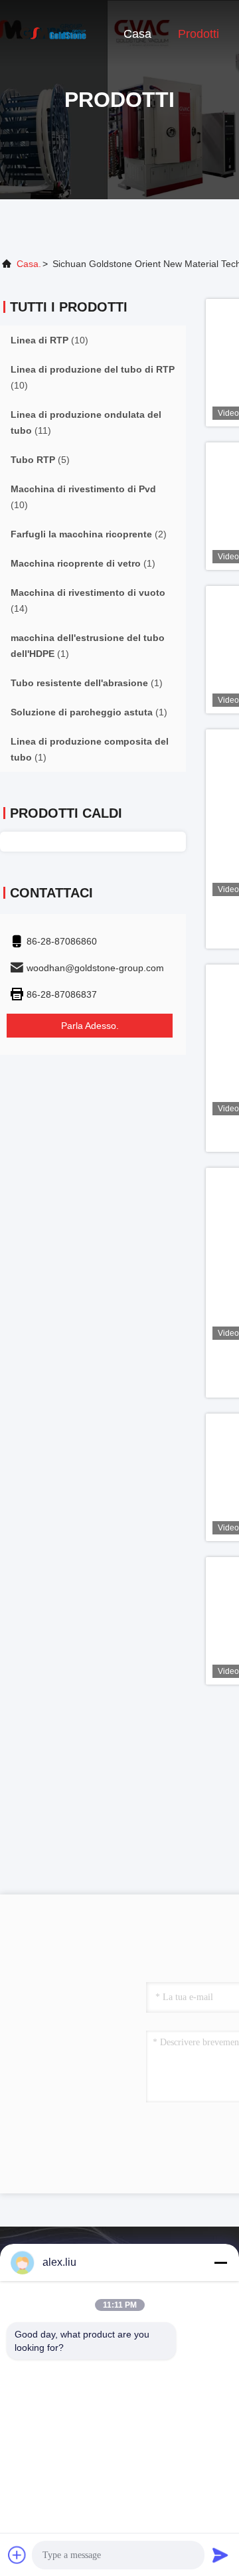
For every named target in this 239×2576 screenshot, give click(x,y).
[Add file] (17, 2555)
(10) (49, 340)
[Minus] (220, 2262)
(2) (89, 534)
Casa (137, 34)
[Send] (220, 2555)
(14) (88, 600)
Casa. (29, 264)
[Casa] (53, 33)
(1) (83, 563)
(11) (86, 422)
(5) (40, 460)
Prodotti (199, 34)
